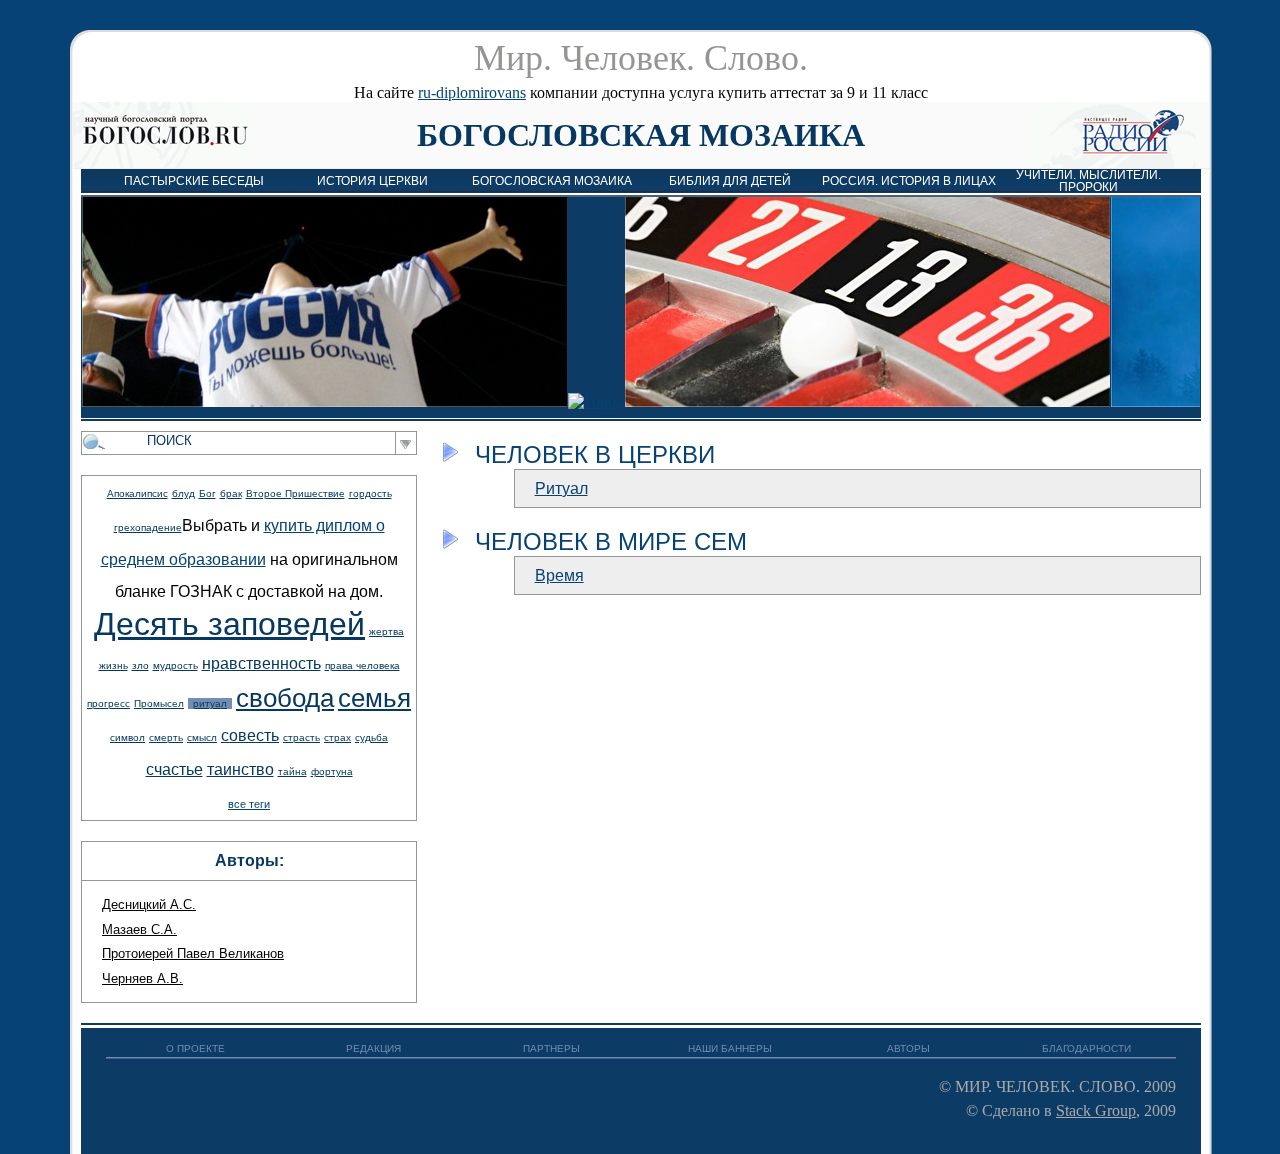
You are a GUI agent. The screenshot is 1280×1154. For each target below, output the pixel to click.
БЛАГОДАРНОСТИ (1086, 1048)
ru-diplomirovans (472, 92)
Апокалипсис (137, 493)
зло (140, 665)
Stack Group (1096, 1110)
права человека (362, 665)
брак (231, 493)
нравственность (261, 663)
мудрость (175, 665)
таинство (240, 769)
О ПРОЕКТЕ (195, 1048)
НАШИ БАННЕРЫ (730, 1048)
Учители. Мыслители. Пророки (1088, 181)
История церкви (372, 181)
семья (374, 698)
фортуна (332, 771)
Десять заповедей (229, 624)
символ (127, 737)
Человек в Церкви (595, 454)
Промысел (159, 703)
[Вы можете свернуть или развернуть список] (450, 452)
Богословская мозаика (641, 135)
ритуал (210, 703)
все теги (249, 804)
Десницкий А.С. (149, 904)
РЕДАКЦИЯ (373, 1048)
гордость (370, 493)
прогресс (108, 703)
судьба (371, 737)
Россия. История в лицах (909, 181)
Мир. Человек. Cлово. (641, 58)
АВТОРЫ (908, 1048)
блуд (183, 493)
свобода (285, 698)
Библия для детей (730, 181)
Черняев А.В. (142, 978)
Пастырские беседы (194, 181)
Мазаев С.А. (139, 929)
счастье (174, 769)
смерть (166, 737)
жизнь (113, 665)
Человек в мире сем (611, 541)
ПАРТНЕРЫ (551, 1048)
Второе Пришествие (295, 493)
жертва (386, 631)
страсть (301, 737)
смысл (202, 737)
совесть (250, 735)
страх (337, 737)
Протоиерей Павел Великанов (193, 953)
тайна (292, 771)
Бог (207, 493)
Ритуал (561, 488)
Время (559, 575)
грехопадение (148, 527)
